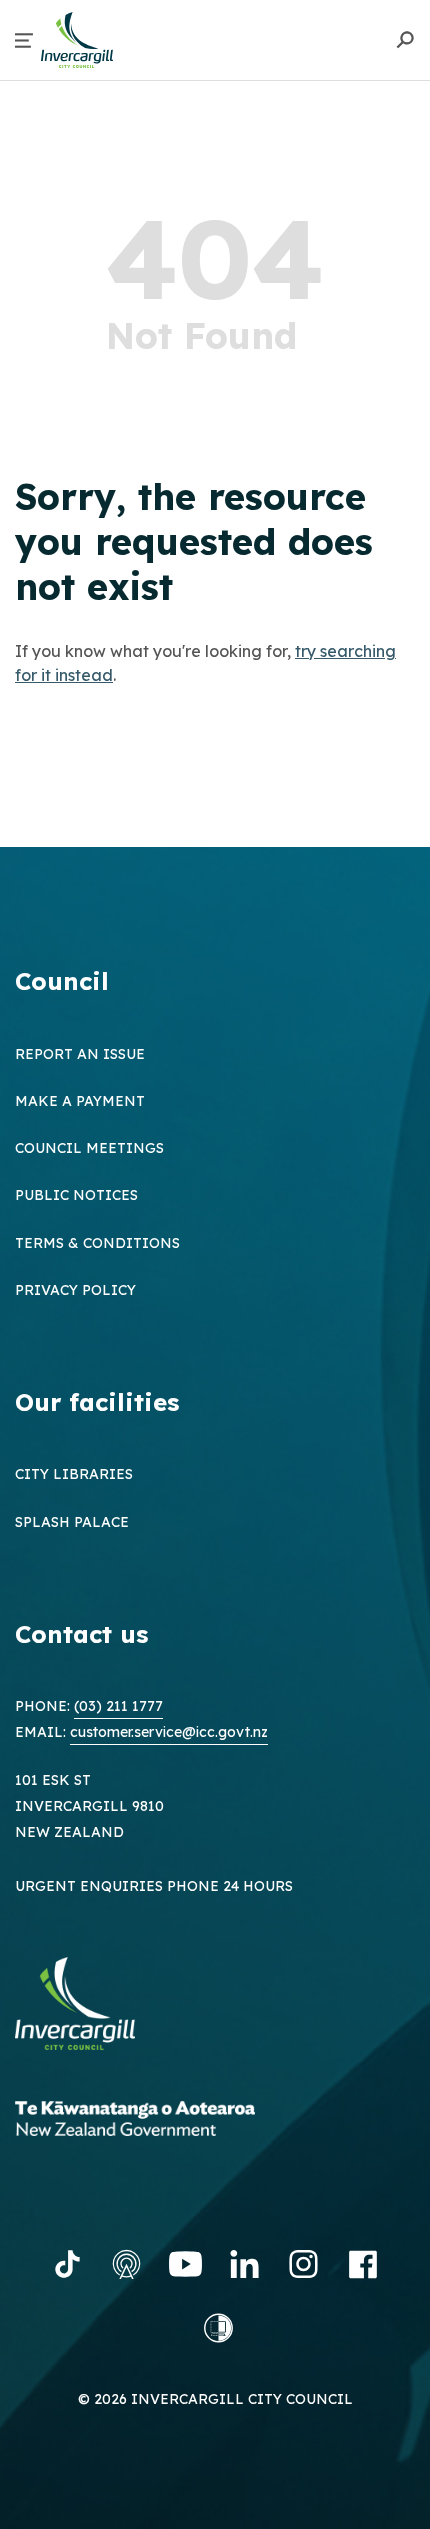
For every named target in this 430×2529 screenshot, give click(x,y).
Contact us (81, 1634)
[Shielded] (218, 2328)
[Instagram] (303, 2264)
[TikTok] (67, 2264)
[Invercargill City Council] (90, 2006)
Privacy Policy (75, 1290)
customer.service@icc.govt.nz (169, 1732)
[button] (24, 40)
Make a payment (80, 1101)
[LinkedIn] (244, 2264)
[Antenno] (126, 2264)
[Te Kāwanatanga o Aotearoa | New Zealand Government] (165, 2121)
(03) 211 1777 (118, 1706)
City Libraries (74, 1474)
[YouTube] (185, 2264)
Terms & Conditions (97, 1243)
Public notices (76, 1195)
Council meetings (89, 1148)
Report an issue (80, 1054)
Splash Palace (72, 1522)
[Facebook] (362, 2264)
